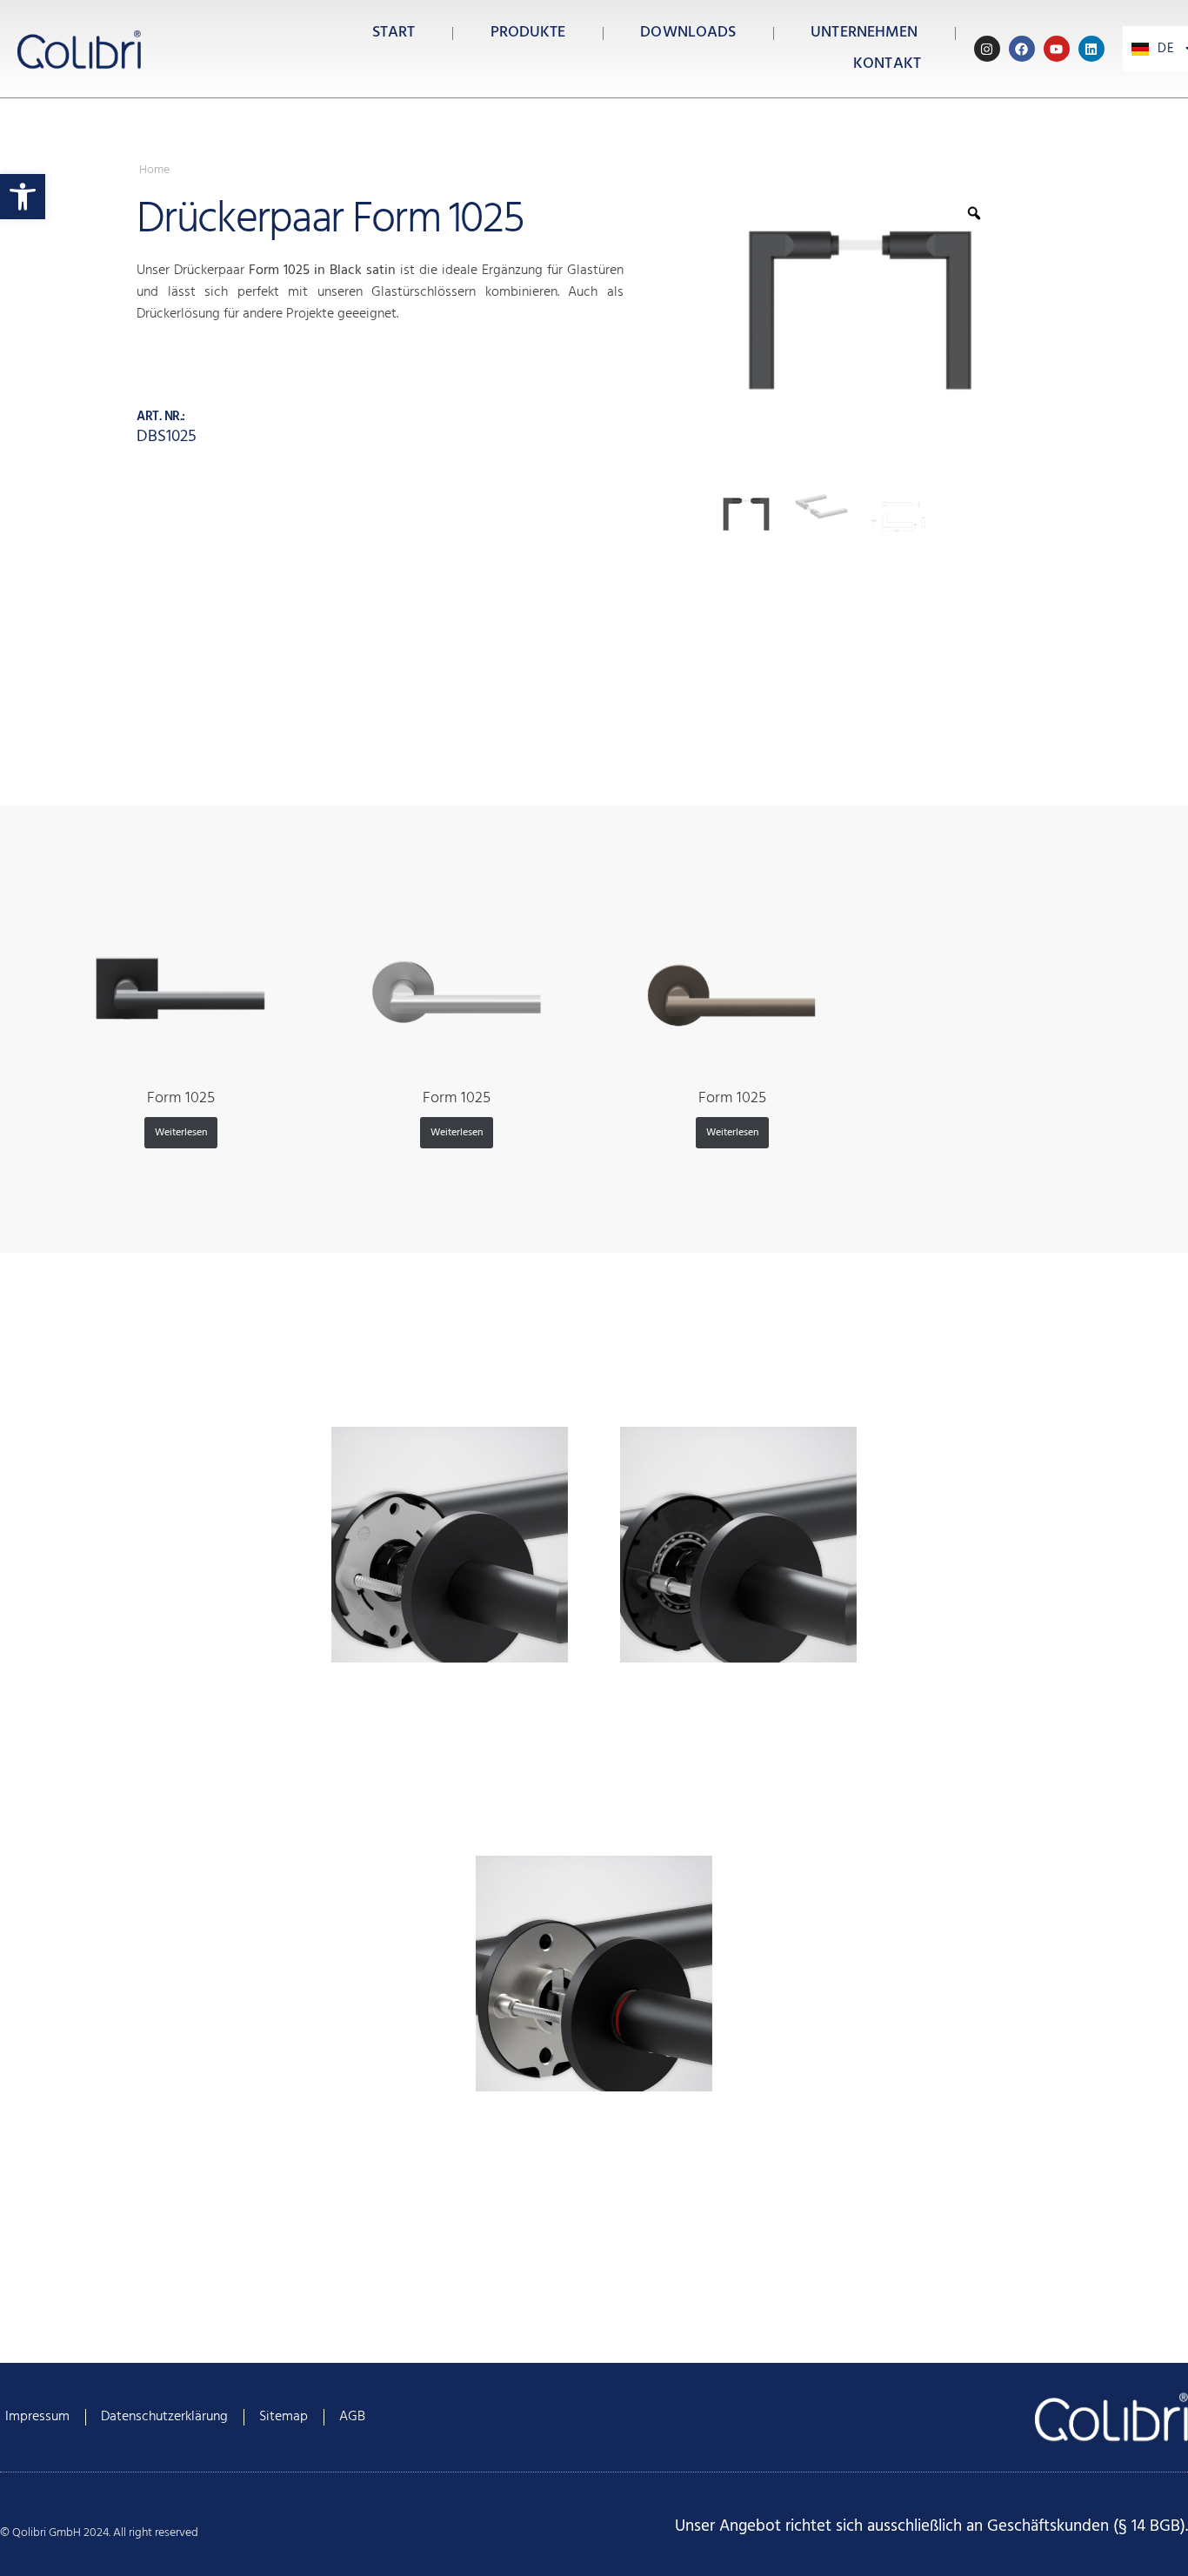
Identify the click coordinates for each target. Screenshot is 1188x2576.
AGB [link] (352, 2417)
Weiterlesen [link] (181, 1133)
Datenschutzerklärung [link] (164, 2417)
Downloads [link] (688, 33)
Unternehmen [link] (864, 33)
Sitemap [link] (284, 2417)
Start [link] (394, 33)
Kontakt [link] (887, 64)
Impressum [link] (37, 2417)
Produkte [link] (528, 33)
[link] (23, 197)
